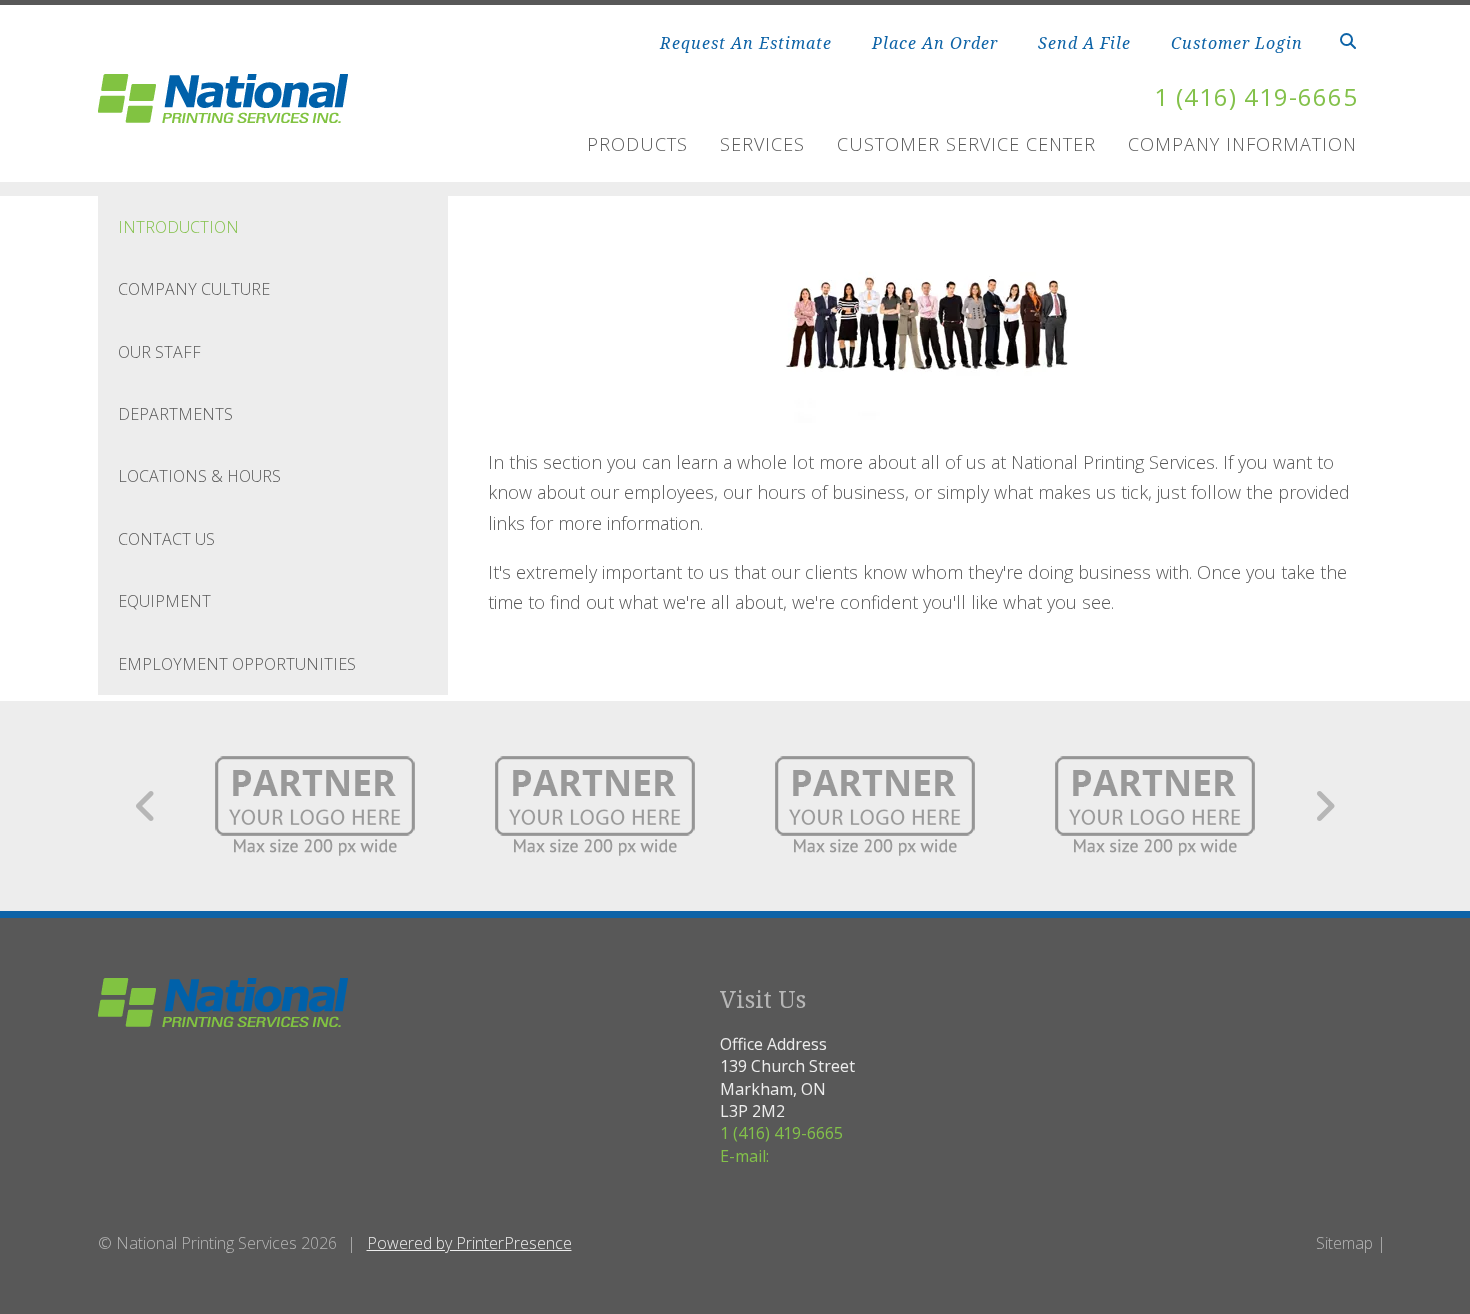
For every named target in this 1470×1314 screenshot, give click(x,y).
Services (762, 144)
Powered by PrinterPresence (469, 1243)
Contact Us (166, 539)
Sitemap (1344, 1243)
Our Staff (159, 352)
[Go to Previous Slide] (146, 806)
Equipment (164, 601)
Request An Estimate (746, 43)
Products (637, 144)
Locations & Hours (199, 476)
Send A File (1084, 43)
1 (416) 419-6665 (1256, 96)
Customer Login (1237, 43)
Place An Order (935, 43)
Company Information (1242, 144)
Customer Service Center (966, 144)
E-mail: (744, 1156)
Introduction (178, 227)
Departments (175, 414)
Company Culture (194, 289)
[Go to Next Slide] (1324, 806)
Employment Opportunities (237, 664)
